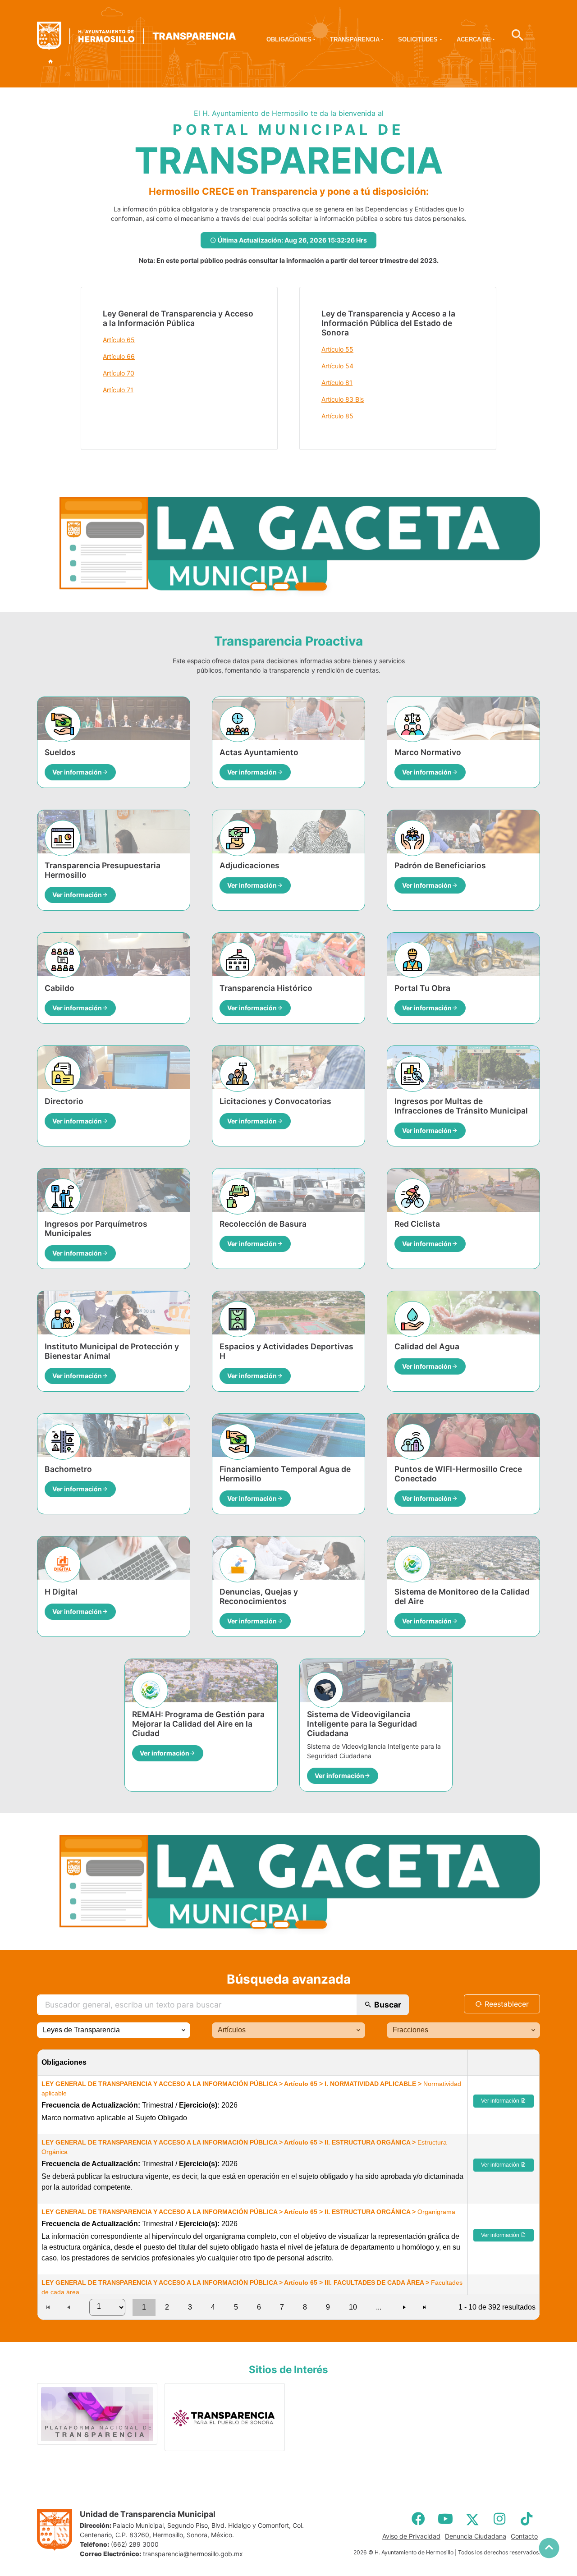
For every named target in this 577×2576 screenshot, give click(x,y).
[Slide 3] (318, 586)
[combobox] (114, 2030)
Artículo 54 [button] (337, 366)
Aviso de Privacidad (411, 2536)
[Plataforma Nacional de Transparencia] (97, 2414)
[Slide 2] (288, 586)
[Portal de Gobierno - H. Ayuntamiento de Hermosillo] (50, 62)
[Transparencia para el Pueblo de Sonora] (225, 2417)
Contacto (524, 2536)
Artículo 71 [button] (118, 390)
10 (353, 2307)
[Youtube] (445, 2518)
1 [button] (144, 2307)
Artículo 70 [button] (119, 373)
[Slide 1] (259, 586)
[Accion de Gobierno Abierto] (288, 544)
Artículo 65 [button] (119, 340)
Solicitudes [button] (418, 39)
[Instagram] (499, 2518)
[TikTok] (527, 2518)
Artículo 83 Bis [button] (343, 399)
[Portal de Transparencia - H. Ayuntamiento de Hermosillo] (136, 36)
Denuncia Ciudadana (476, 2536)
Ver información (501, 2101)
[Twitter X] (472, 2518)
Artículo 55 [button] (337, 349)
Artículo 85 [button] (337, 416)
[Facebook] (418, 2518)
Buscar (387, 2004)
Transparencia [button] (355, 39)
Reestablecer (506, 2003)
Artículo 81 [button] (337, 383)
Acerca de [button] (474, 39)
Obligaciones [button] (289, 39)
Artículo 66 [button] (119, 356)
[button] (183, 2030)
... (379, 2307)
